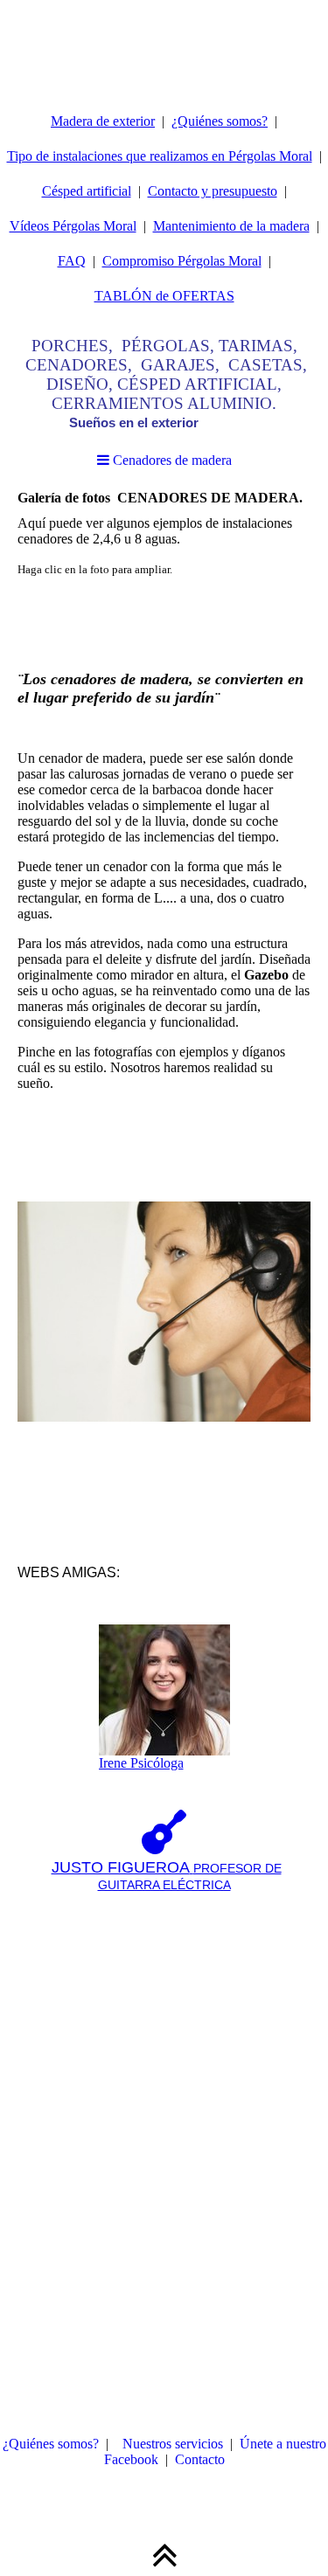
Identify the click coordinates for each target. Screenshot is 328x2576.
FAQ (72, 261)
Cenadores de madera (171, 460)
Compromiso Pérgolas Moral (182, 261)
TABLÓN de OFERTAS (164, 296)
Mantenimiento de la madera (231, 226)
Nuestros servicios (173, 2444)
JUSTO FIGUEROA (121, 1867)
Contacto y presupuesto (213, 191)
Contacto (200, 2459)
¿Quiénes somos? (220, 121)
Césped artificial (87, 191)
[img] (164, 44)
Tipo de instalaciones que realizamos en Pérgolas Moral (160, 156)
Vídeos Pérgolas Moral (73, 226)
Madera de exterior (103, 121)
